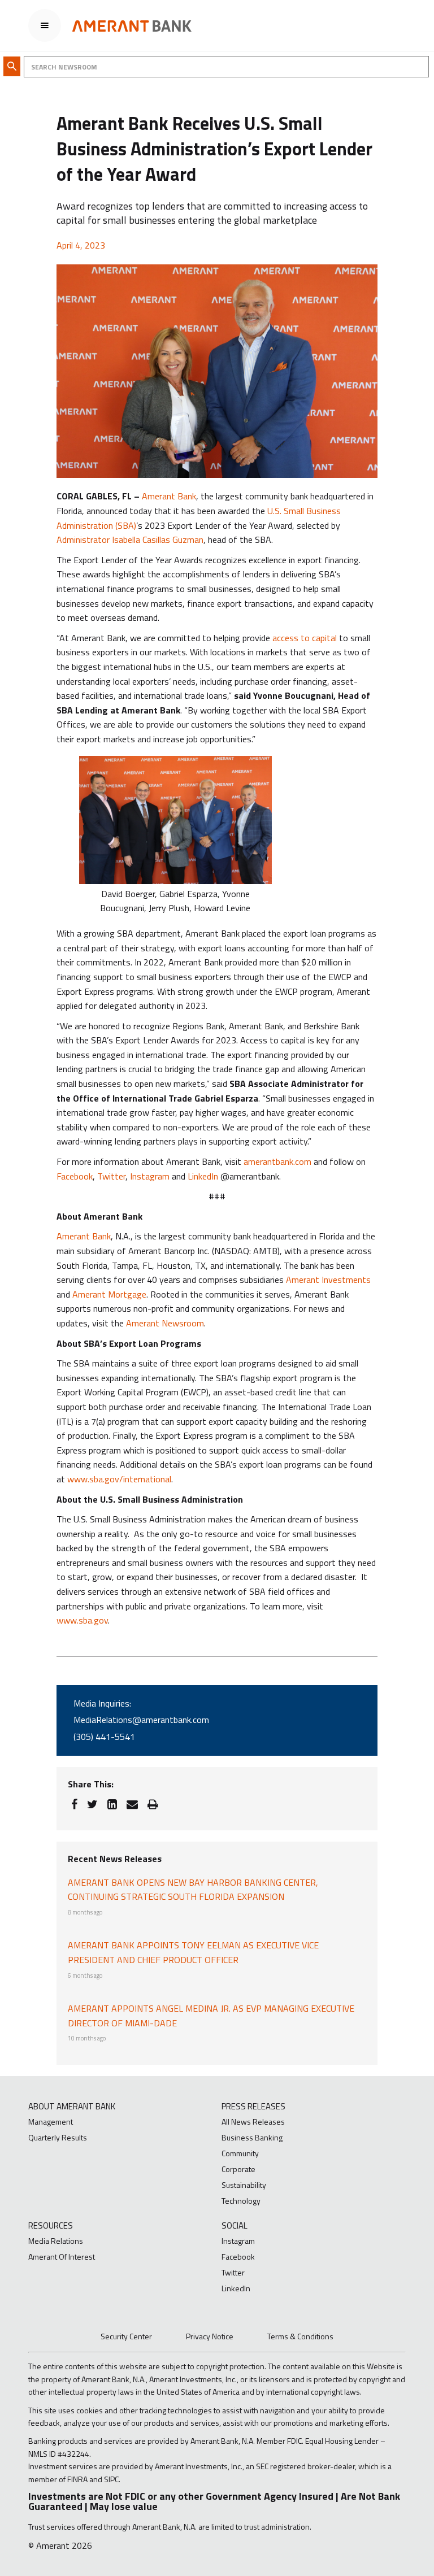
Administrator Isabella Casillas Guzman (130, 539)
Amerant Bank (169, 496)
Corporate (238, 2169)
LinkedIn (203, 1176)
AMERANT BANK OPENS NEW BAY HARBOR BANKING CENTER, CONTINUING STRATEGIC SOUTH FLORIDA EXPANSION (193, 1890)
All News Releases (253, 2122)
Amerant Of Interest (62, 2257)
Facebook (75, 1176)
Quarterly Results (58, 2137)
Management (51, 2122)
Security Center (126, 2336)
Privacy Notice (210, 2336)
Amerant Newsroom (165, 1323)
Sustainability (244, 2185)
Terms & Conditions (300, 2336)
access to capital (305, 638)
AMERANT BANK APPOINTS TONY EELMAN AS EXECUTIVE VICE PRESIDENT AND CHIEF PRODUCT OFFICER (193, 1952)
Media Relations (56, 2241)
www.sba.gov (82, 1620)
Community (240, 2153)
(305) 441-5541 (104, 1737)
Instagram (150, 1176)
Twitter (111, 1176)
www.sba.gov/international (119, 1479)
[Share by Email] (132, 1804)
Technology (241, 2201)
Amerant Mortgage (109, 1294)
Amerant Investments (328, 1280)
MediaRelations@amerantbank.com (141, 1720)
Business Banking (252, 2137)
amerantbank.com (277, 1161)
